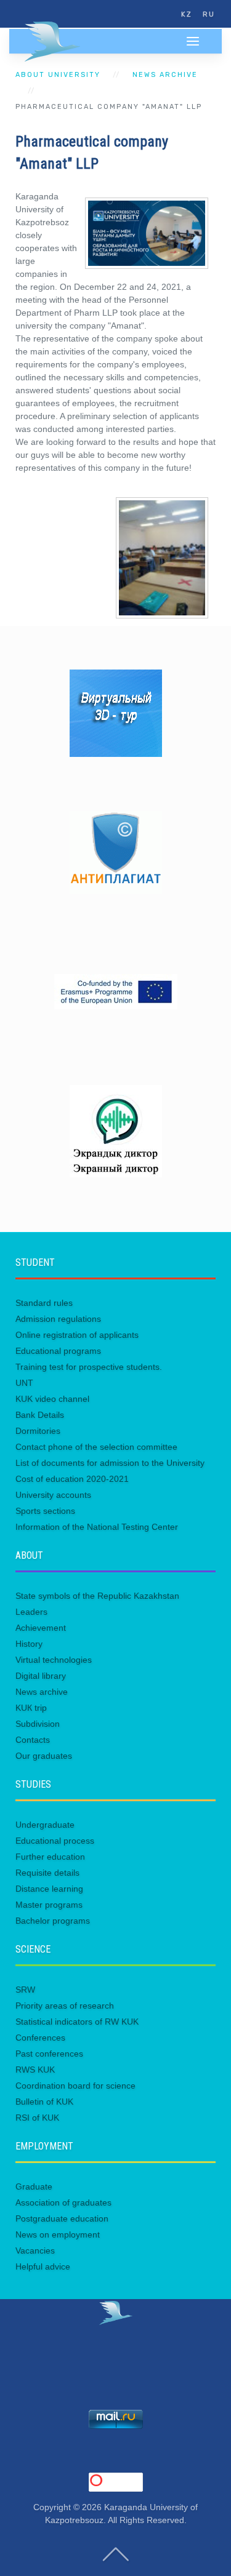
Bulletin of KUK (44, 2102)
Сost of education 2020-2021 (72, 1479)
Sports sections (45, 1511)
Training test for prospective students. (89, 1367)
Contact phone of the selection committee (96, 1447)
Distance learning (49, 1889)
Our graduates (44, 1756)
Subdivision (38, 1724)
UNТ (24, 1383)
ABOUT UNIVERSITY (58, 75)
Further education (50, 1857)
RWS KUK (35, 2070)
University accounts (53, 1495)
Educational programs (58, 1351)
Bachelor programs (53, 1921)
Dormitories (38, 1431)
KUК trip (31, 1708)
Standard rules (44, 1303)
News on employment (58, 2234)
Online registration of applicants (77, 1335)
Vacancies (35, 2250)
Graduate (34, 2186)
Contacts (33, 1740)
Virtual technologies (54, 1660)
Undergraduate (45, 1825)
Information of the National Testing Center (97, 1527)
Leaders (31, 1612)
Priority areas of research (65, 2006)
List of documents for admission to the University (110, 1463)
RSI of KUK (37, 2118)
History (29, 1644)
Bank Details (40, 1415)
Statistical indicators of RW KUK (77, 2022)
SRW (25, 1990)
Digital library (41, 1676)
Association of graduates (63, 2202)
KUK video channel (52, 1399)
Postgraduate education (62, 2218)
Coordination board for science (75, 2086)
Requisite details (47, 1873)
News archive (165, 75)
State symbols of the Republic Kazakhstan (97, 1596)
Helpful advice (43, 2266)
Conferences (40, 2038)
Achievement (41, 1628)
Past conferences (49, 2054)
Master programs (49, 1905)
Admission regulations (58, 1319)
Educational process (55, 1841)
